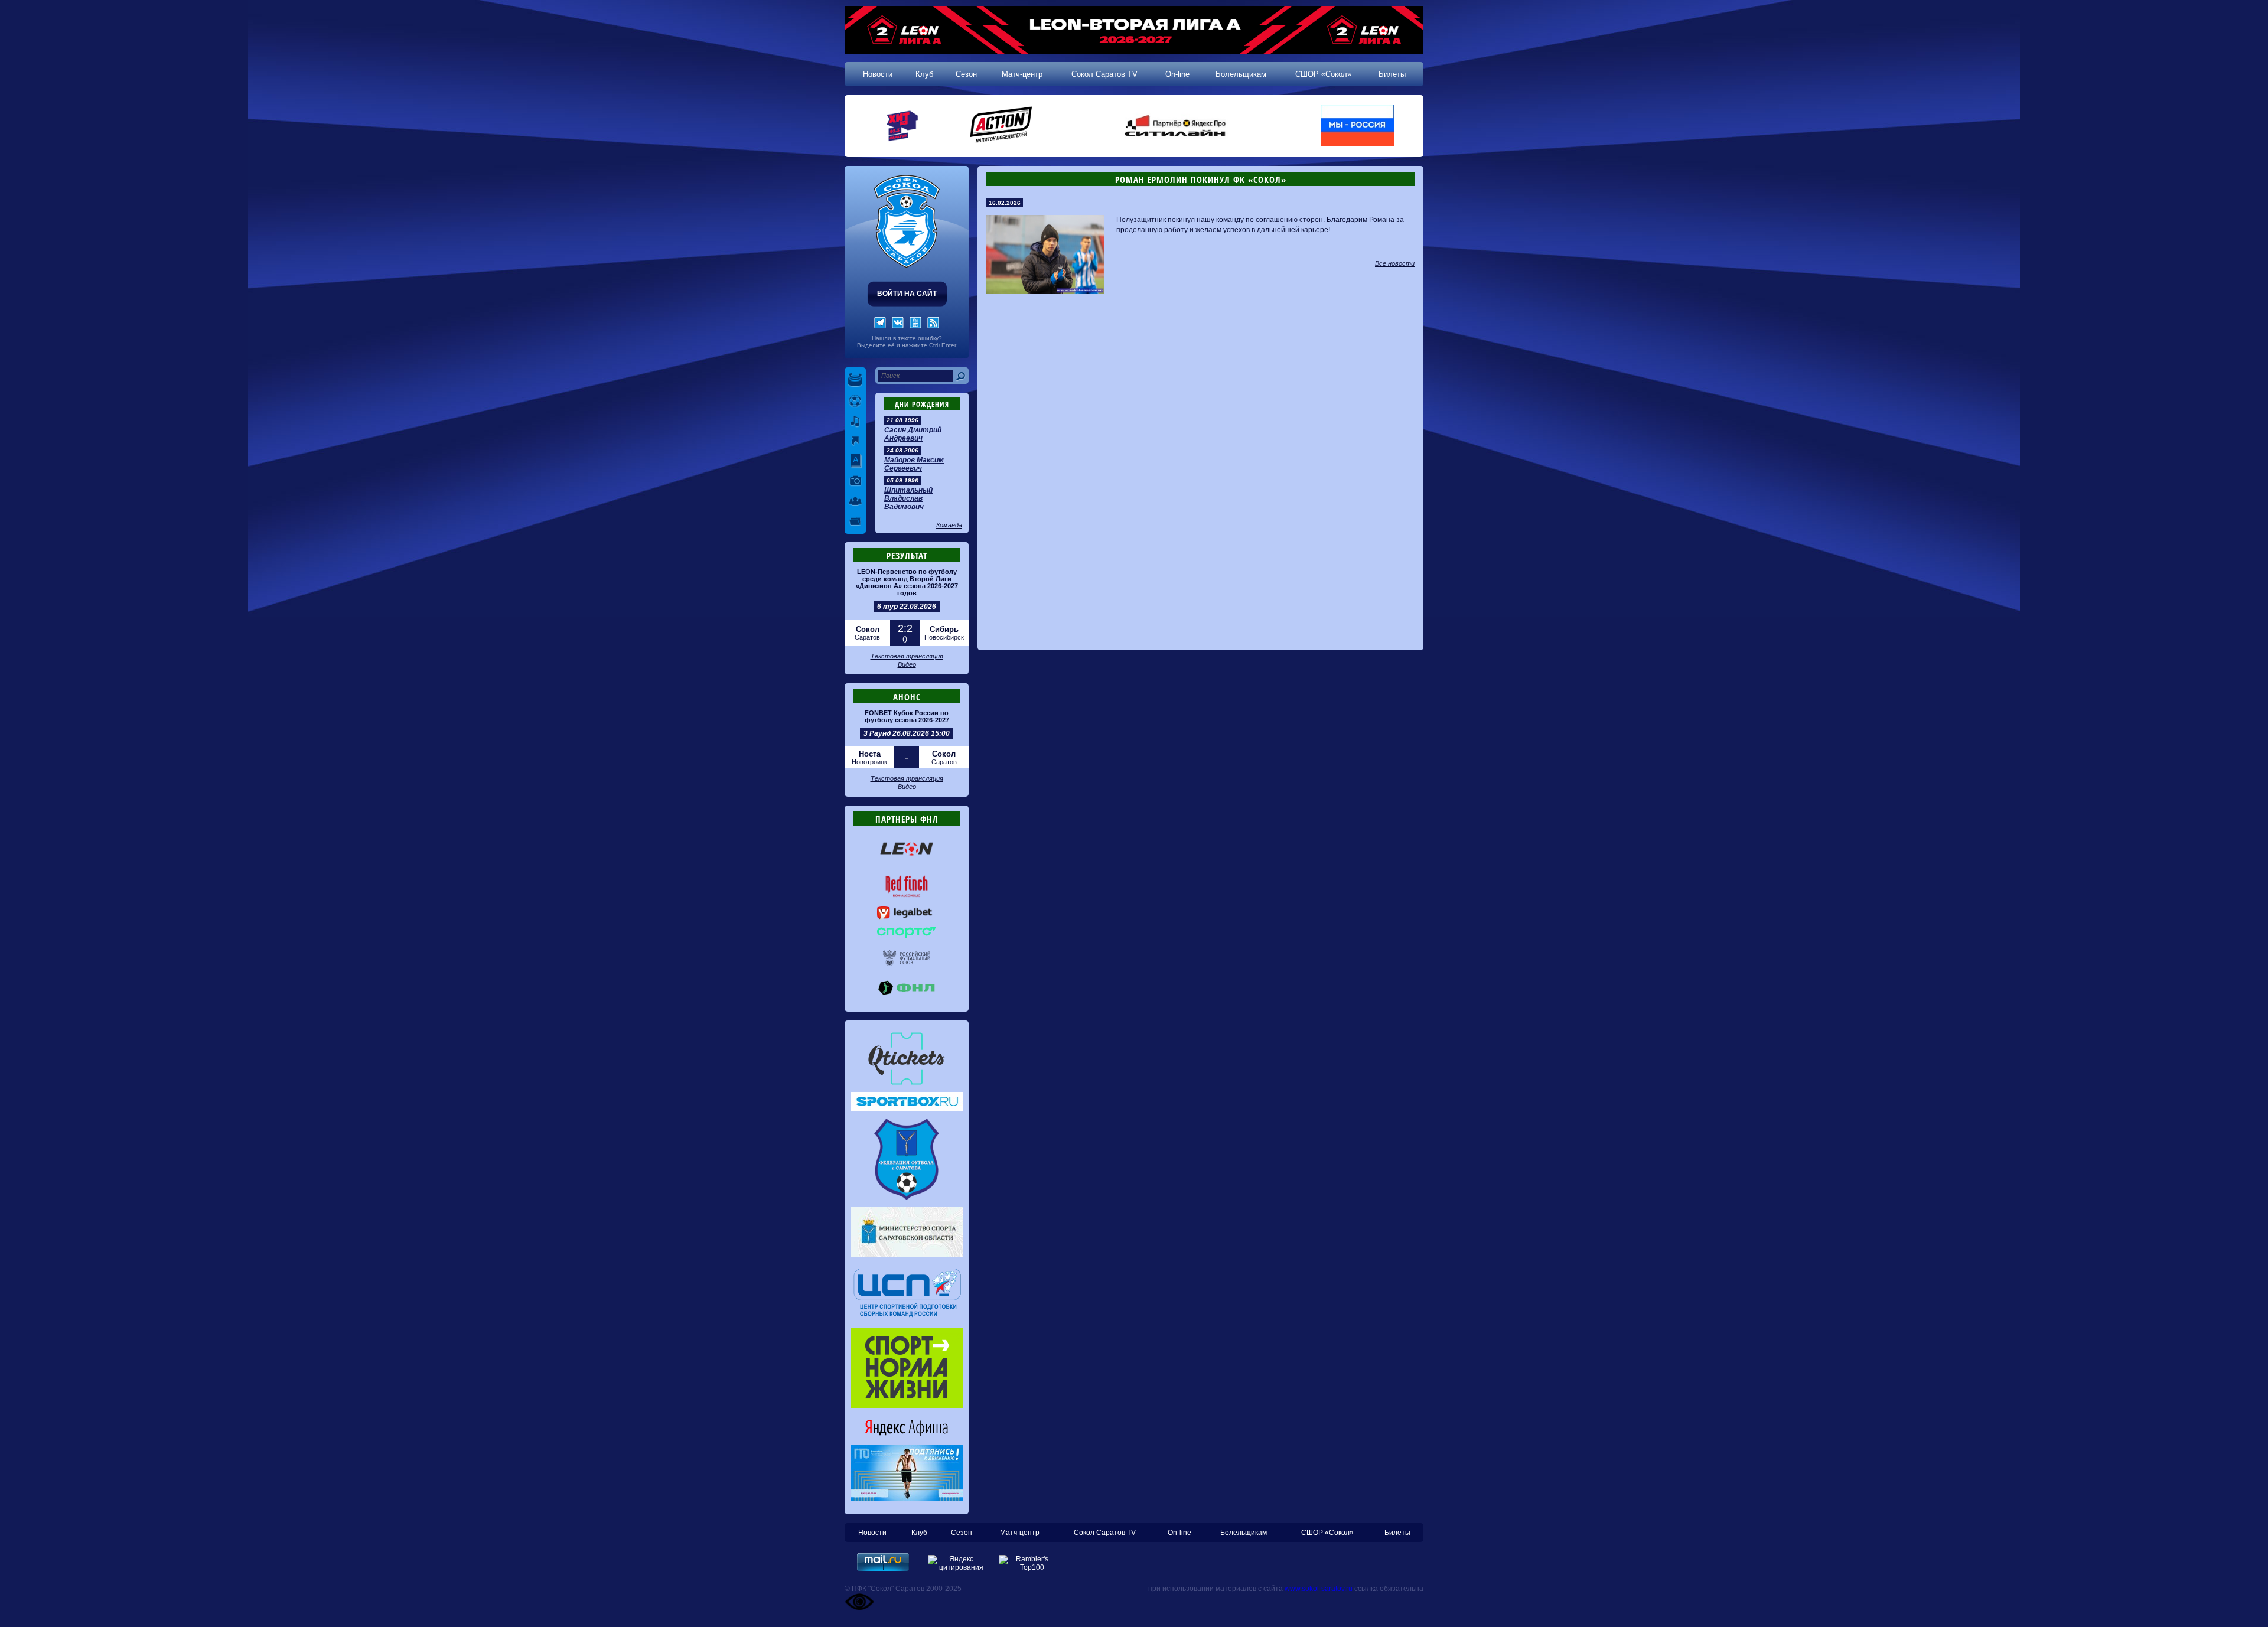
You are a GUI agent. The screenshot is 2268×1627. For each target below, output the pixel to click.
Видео (907, 664)
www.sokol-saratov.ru (1319, 1589)
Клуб (924, 74)
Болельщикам (1241, 74)
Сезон (966, 74)
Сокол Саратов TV (1104, 74)
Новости (878, 74)
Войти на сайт (907, 294)
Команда (949, 525)
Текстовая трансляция (907, 656)
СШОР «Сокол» (1323, 74)
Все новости (1395, 263)
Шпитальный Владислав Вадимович (908, 498)
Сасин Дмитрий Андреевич (913, 434)
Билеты (1392, 74)
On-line (1177, 74)
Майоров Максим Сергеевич (914, 464)
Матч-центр (1022, 74)
